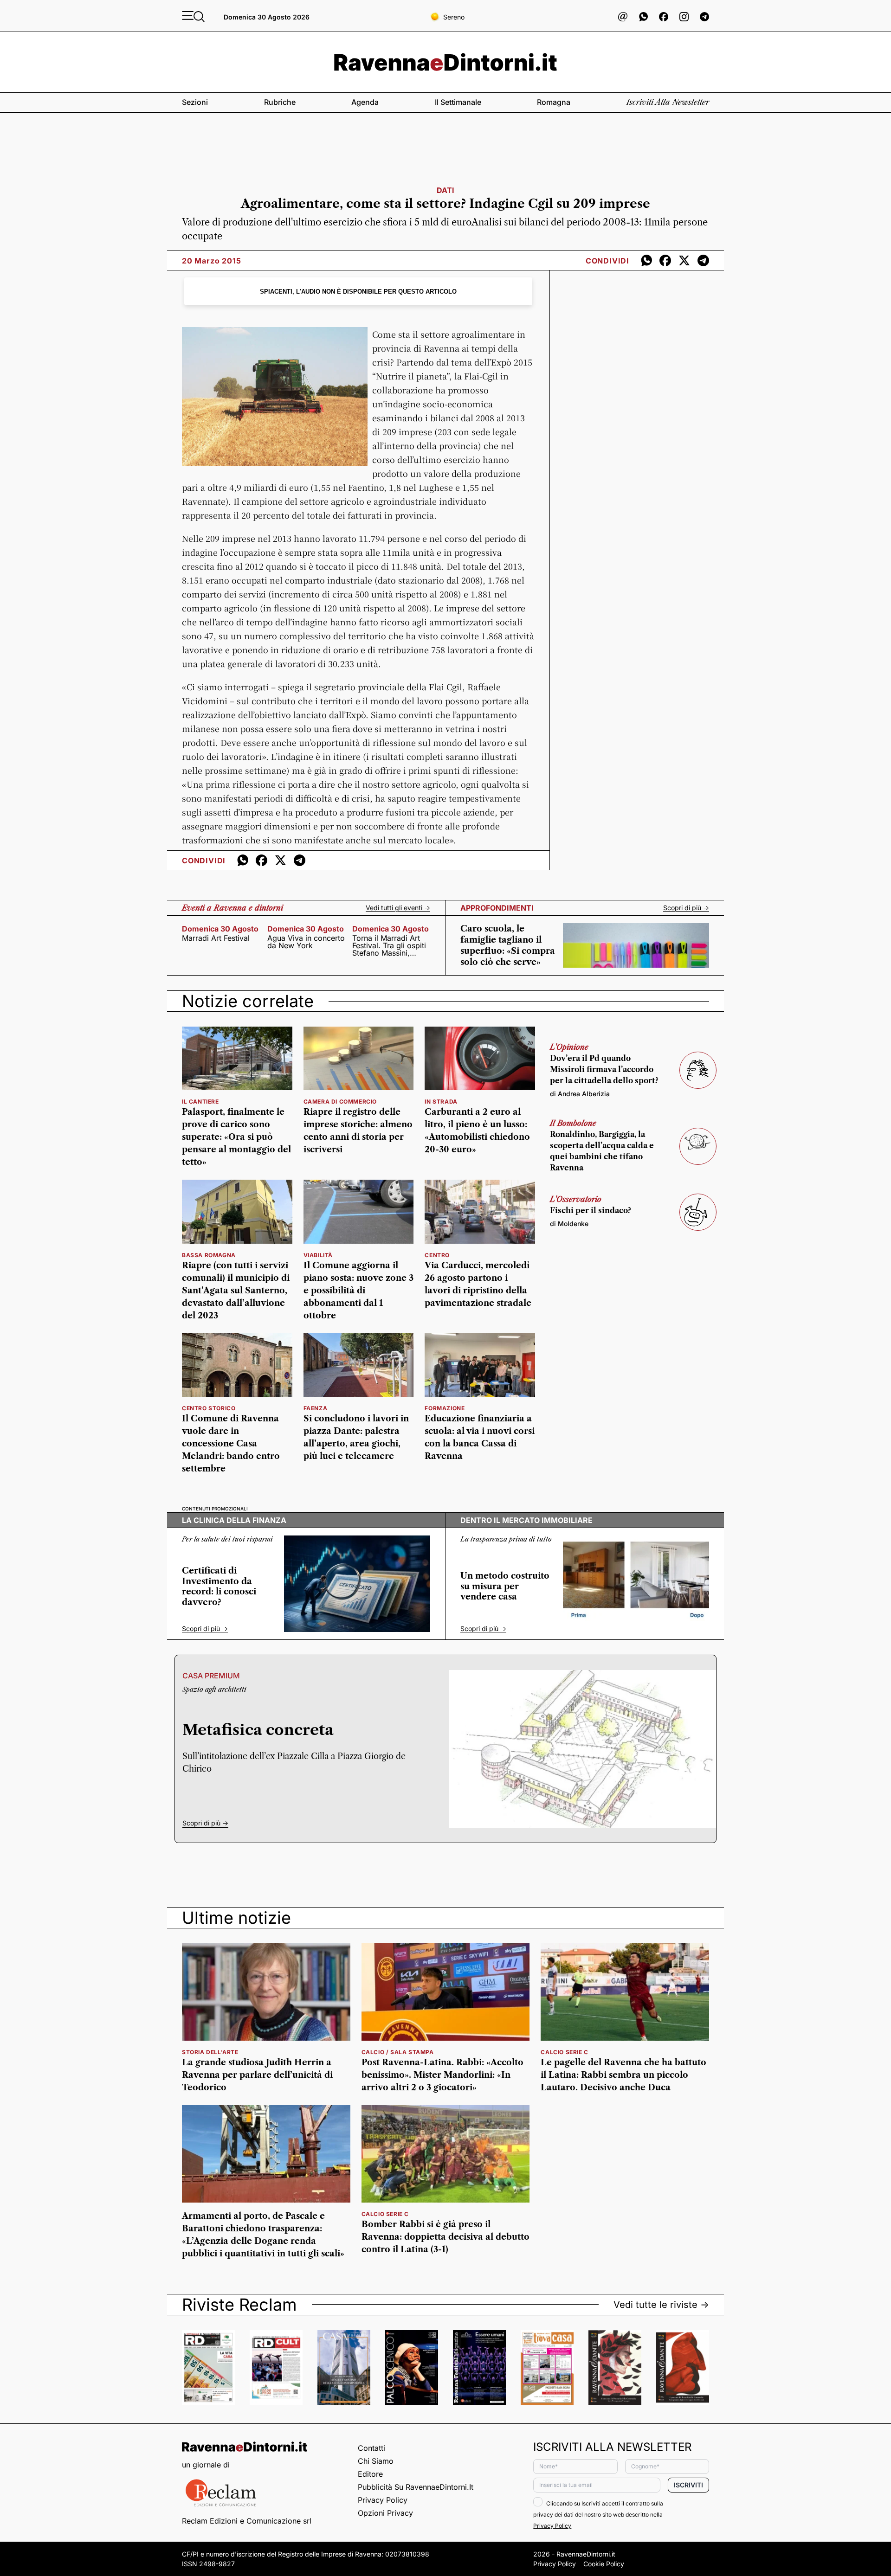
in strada (441, 1102)
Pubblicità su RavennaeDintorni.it (416, 2487)
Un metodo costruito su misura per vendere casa (505, 1586)
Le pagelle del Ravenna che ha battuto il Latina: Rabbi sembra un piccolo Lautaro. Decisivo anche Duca (623, 2075)
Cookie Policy (604, 2564)
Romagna (554, 102)
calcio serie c (564, 2052)
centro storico (209, 1408)
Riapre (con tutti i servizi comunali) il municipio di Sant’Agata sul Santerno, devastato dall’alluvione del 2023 (236, 1291)
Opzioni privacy (385, 2513)
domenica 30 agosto (220, 929)
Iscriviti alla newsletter (668, 102)
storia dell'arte (210, 2052)
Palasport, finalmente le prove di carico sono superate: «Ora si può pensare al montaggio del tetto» (236, 1137)
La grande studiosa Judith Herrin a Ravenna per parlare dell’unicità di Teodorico (257, 2075)
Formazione (445, 1408)
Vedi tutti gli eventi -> (398, 908)
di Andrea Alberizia (580, 1094)
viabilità (318, 1255)
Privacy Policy (383, 2500)
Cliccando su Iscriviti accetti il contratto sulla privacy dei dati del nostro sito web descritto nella (598, 2515)
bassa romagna (209, 1255)
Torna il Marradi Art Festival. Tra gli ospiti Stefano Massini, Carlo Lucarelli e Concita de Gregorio (389, 945)
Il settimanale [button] (458, 102)
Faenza (316, 1408)
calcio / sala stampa (398, 2052)
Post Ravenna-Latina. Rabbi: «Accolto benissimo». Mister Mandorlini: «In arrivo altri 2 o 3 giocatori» (442, 2075)
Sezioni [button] (195, 102)
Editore (370, 2474)
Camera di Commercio (340, 1102)
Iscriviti (688, 2485)
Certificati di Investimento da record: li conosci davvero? (219, 1587)
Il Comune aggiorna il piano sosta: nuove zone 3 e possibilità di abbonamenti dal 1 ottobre (358, 1291)
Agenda (365, 102)
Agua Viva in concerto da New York (306, 942)
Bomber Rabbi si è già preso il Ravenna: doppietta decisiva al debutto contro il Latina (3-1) (445, 2237)
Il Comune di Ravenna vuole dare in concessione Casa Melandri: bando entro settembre (231, 1444)
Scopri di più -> (686, 908)
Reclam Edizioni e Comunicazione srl (247, 2521)
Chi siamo (376, 2461)
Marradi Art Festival (216, 938)
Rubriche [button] (280, 102)
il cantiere (200, 1102)
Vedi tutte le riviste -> (661, 2305)
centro (437, 1255)
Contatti (371, 2448)
